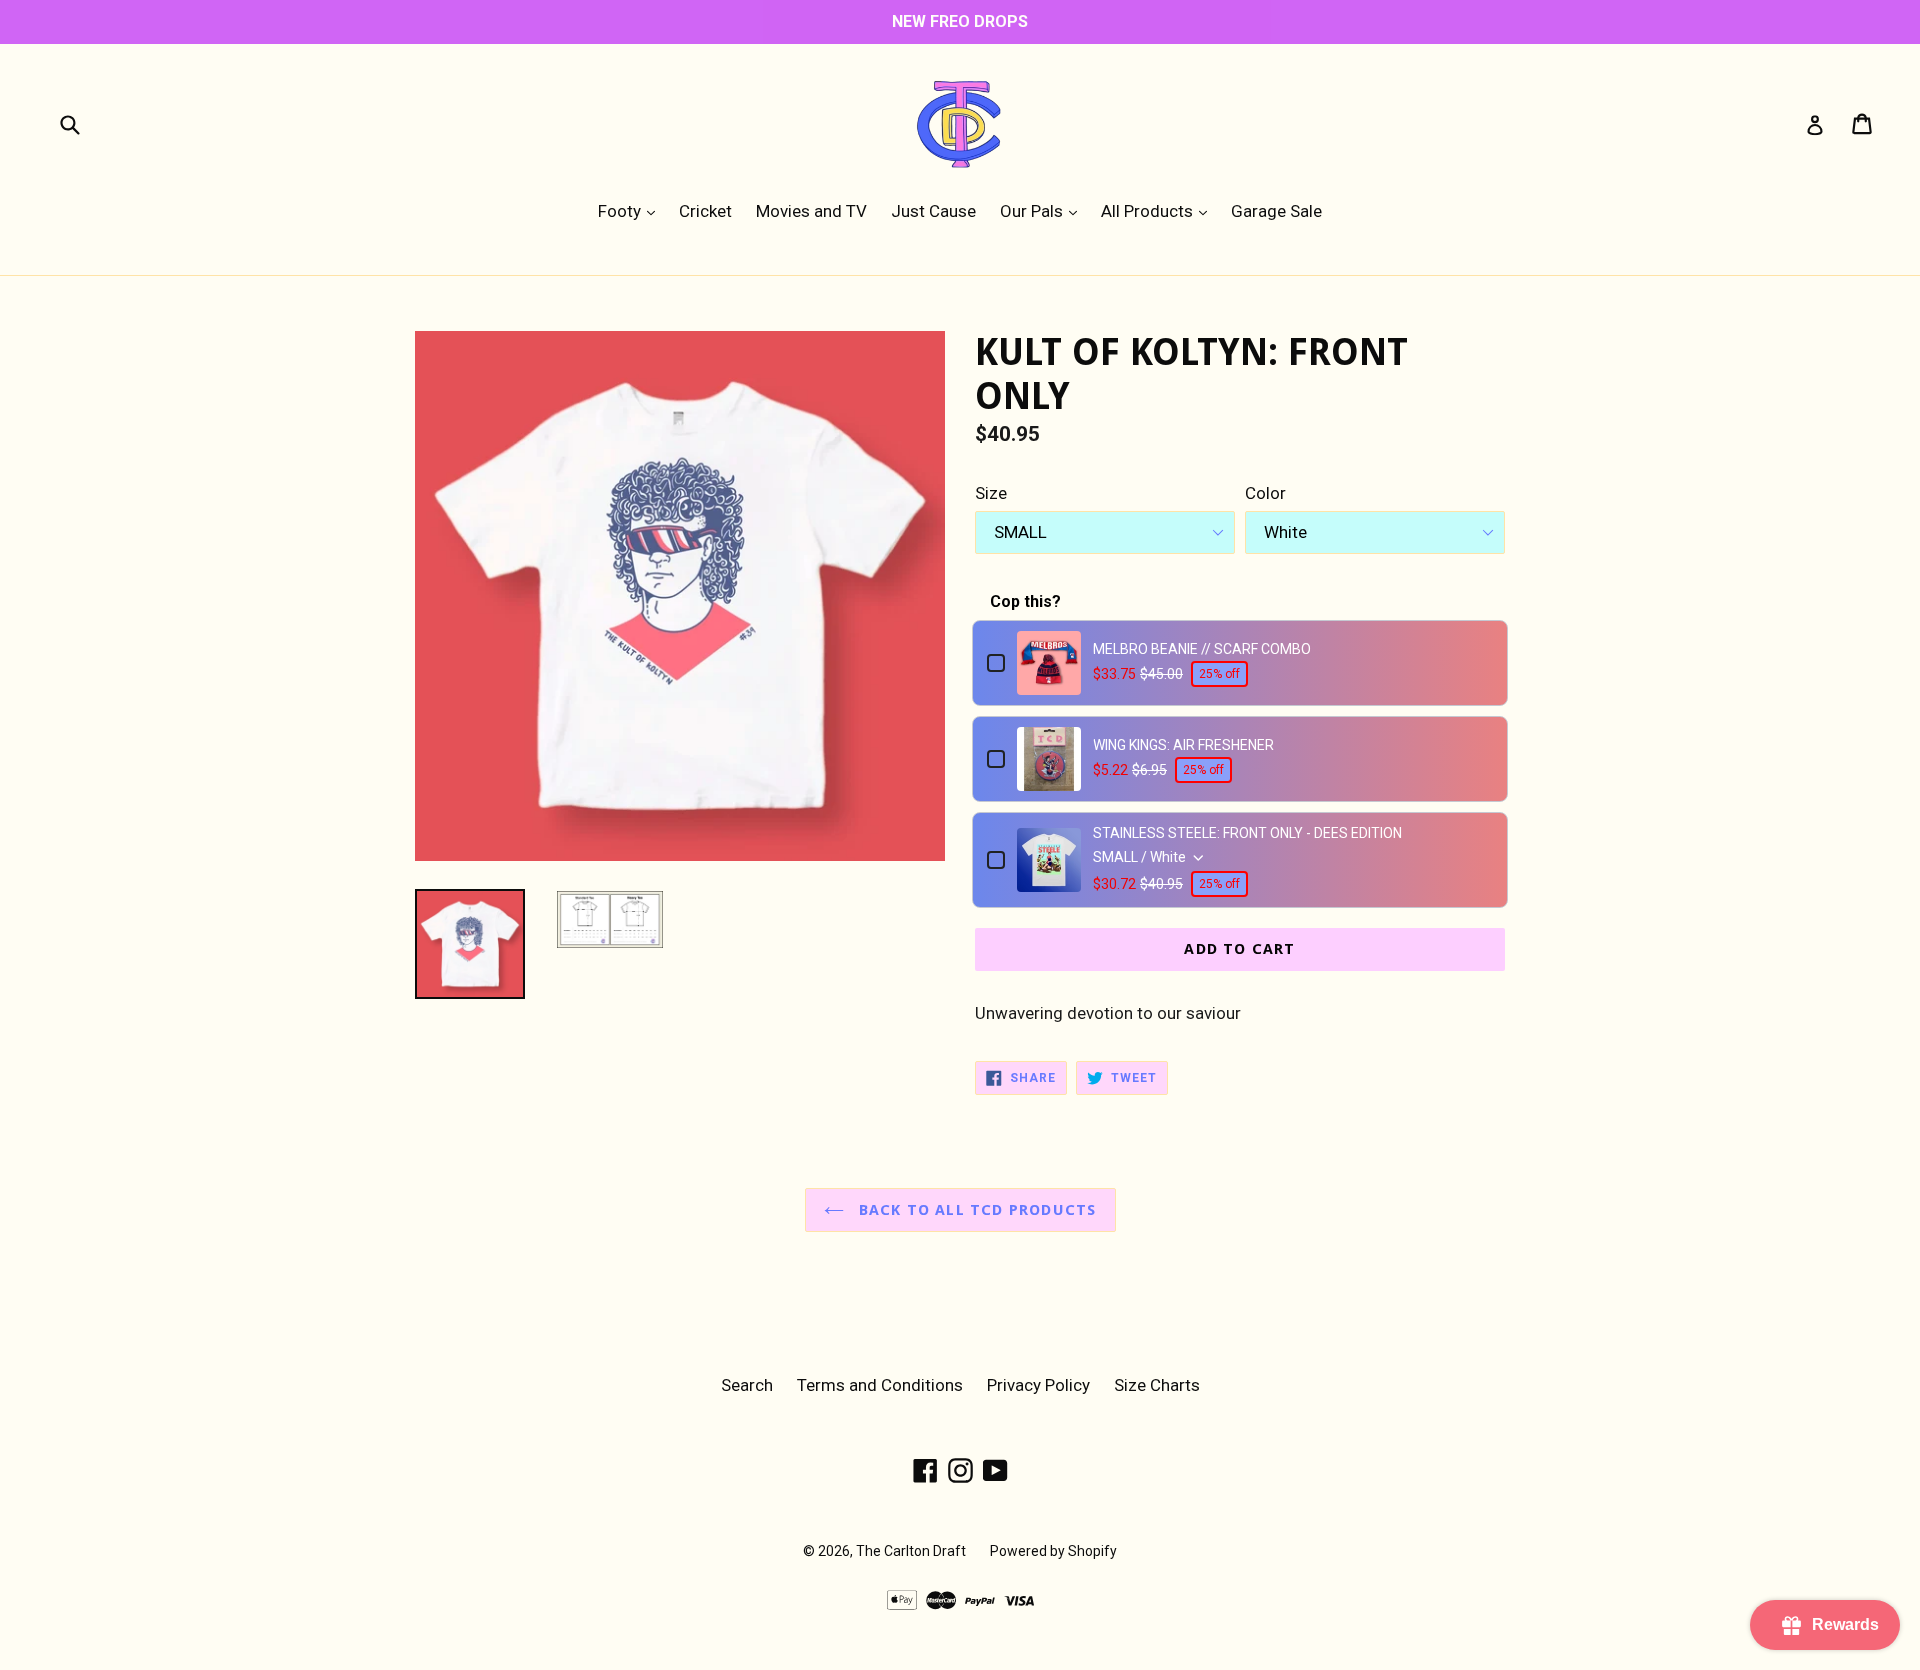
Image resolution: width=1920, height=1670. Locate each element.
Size (991, 493)
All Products (1159, 210)
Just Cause (933, 211)
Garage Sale (1276, 211)
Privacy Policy (1038, 1385)
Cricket (705, 211)
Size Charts (1157, 1385)
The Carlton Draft (911, 1551)
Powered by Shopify (1053, 1551)
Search (747, 1385)
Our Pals (1043, 210)
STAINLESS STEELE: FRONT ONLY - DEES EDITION (1247, 833)
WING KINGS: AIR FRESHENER (1183, 745)
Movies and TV (811, 211)
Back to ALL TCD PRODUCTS (975, 1210)
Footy (631, 210)
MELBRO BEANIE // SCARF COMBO (1202, 649)
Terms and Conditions (880, 1385)
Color (1265, 493)
